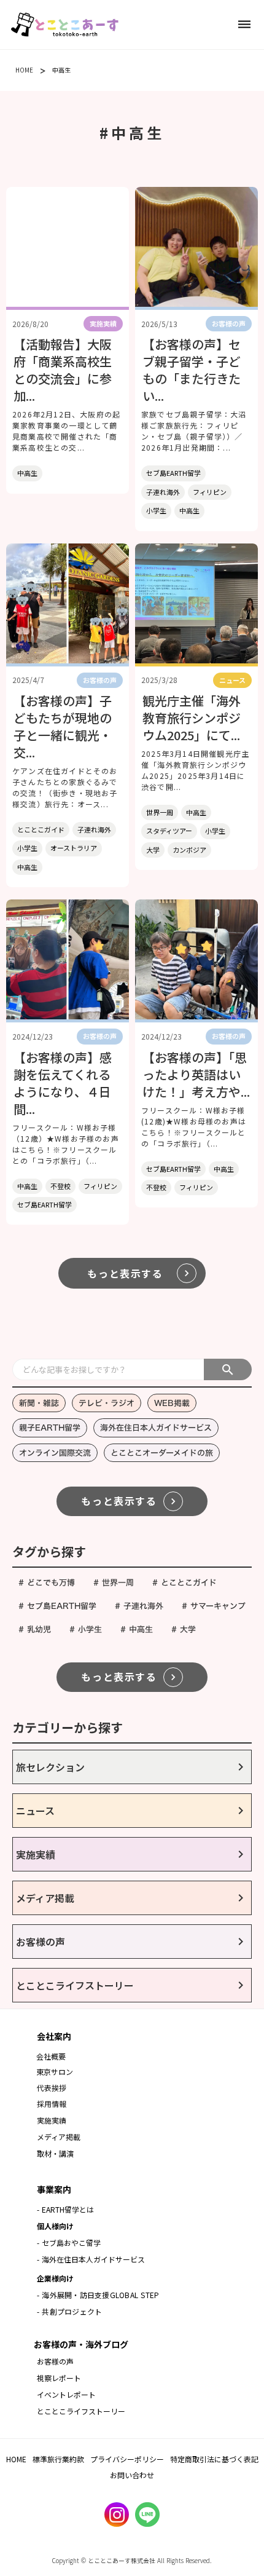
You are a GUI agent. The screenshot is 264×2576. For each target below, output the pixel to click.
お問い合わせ (132, 2475)
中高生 (61, 70)
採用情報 (53, 2104)
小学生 (156, 510)
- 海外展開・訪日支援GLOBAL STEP (98, 2295)
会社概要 (51, 2056)
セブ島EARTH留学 (173, 473)
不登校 (60, 1186)
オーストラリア (74, 848)
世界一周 (160, 812)
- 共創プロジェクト (69, 2311)
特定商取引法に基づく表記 (214, 2459)
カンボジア (189, 850)
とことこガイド (41, 829)
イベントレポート (66, 2394)
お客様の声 (55, 2361)
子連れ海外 (163, 492)
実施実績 (52, 2120)
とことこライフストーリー (81, 2411)
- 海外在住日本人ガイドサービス (91, 2259)
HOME (24, 70)
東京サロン (55, 2072)
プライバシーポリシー (127, 2459)
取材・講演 (55, 2153)
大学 (153, 850)
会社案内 (54, 2036)
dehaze (244, 25)
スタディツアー (169, 831)
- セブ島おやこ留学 (69, 2242)
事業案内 (54, 2189)
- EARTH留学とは (65, 2209)
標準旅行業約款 (58, 2459)
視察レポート (59, 2378)
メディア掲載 (59, 2137)
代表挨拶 (52, 2088)
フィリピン (210, 492)
